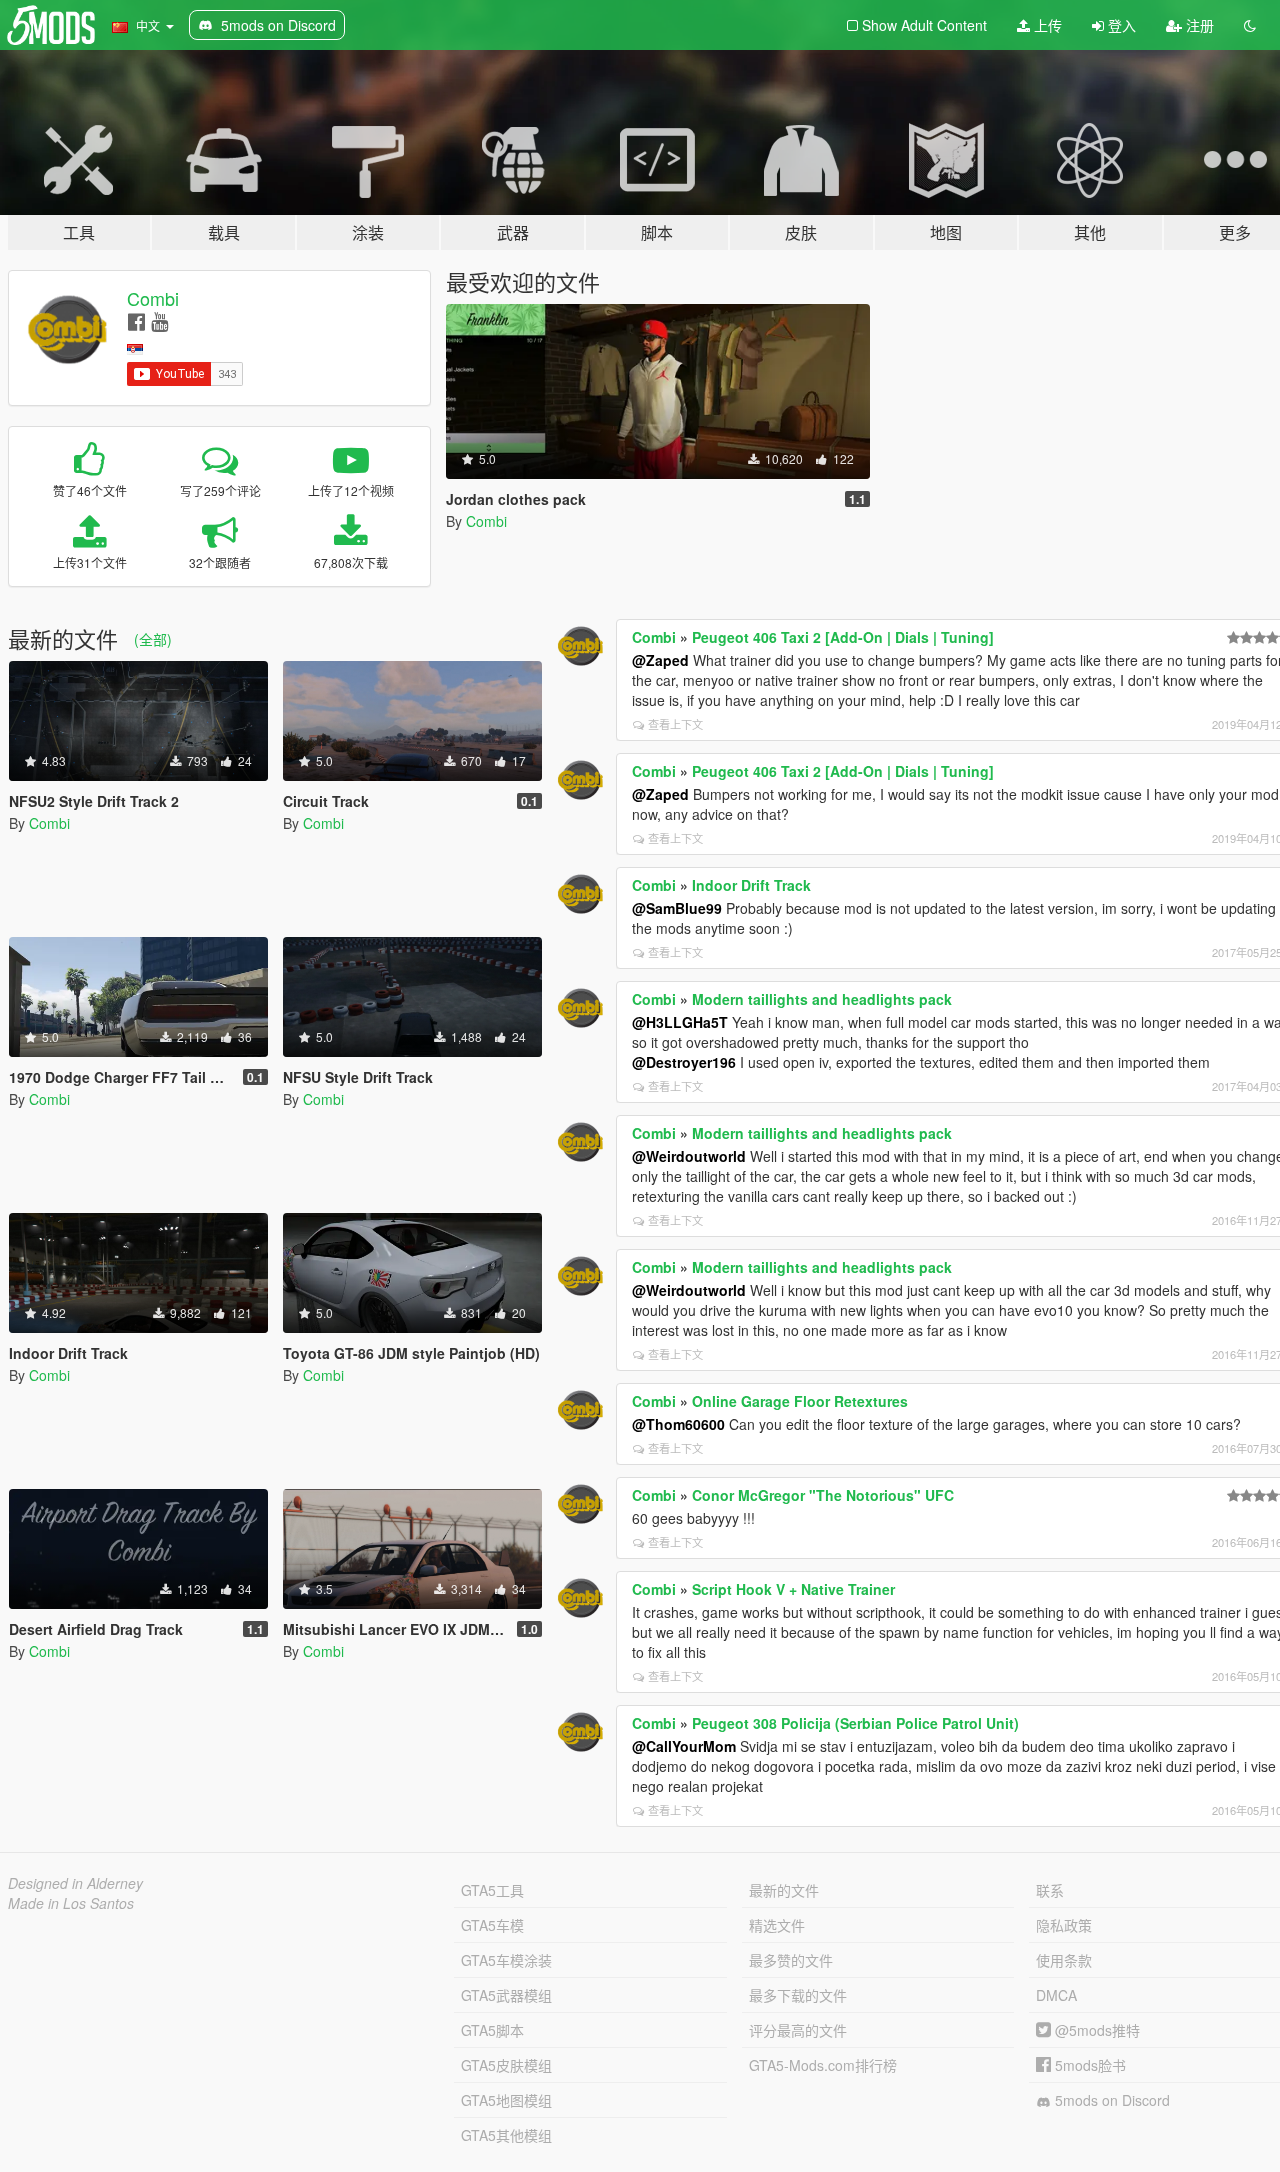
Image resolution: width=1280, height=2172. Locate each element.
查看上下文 (675, 724)
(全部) (153, 639)
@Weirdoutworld (689, 1156)
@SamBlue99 (677, 908)
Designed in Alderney (75, 1883)
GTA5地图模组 (506, 2100)
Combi (153, 298)
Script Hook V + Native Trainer (793, 1589)
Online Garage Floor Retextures (800, 1401)
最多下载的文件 (798, 1995)
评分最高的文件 (798, 2030)
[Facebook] (136, 320)
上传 (1046, 25)
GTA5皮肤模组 (506, 2065)
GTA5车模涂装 (506, 1960)
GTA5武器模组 (506, 1995)
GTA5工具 (492, 1890)
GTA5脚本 (492, 2030)
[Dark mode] (1250, 25)
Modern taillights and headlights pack (822, 999)
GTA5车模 (492, 1925)
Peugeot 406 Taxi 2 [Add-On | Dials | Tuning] (843, 637)
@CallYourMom (684, 1746)
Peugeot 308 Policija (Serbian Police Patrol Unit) (855, 1723)
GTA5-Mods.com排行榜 (823, 2065)
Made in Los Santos (71, 1903)
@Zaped (660, 660)
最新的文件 (784, 1890)
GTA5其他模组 (506, 2135)
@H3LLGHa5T (680, 1022)
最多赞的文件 (791, 1960)
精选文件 (777, 1925)
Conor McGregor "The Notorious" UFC (823, 1495)
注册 (1198, 25)
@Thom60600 (678, 1424)
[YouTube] (159, 320)
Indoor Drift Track (751, 885)
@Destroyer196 (684, 1062)
